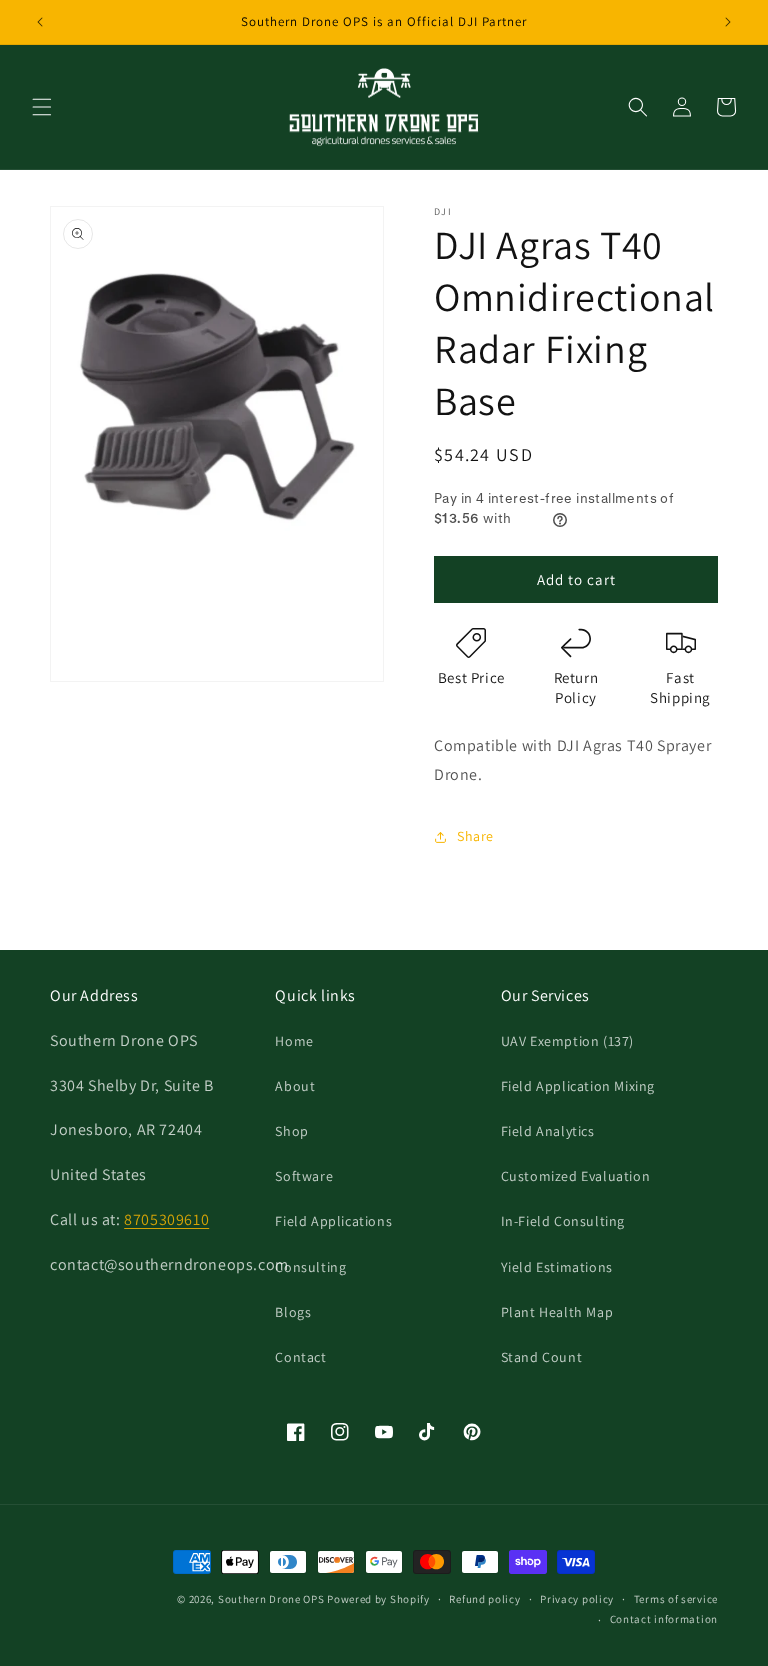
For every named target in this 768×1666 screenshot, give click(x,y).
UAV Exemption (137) (567, 1041)
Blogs (293, 1312)
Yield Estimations (557, 1267)
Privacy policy (577, 1599)
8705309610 (166, 1219)
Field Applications (333, 1221)
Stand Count (542, 1357)
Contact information (664, 1619)
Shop (291, 1131)
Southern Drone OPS (271, 1599)
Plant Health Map (557, 1312)
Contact (300, 1357)
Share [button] (475, 836)
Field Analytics (548, 1131)
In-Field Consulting (563, 1221)
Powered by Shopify (378, 1599)
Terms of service (676, 1599)
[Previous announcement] (40, 22)
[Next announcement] (728, 22)
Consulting (310, 1267)
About (295, 1086)
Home (294, 1041)
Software (304, 1176)
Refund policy (484, 1599)
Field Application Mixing (578, 1086)
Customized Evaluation (576, 1176)
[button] (42, 107)
